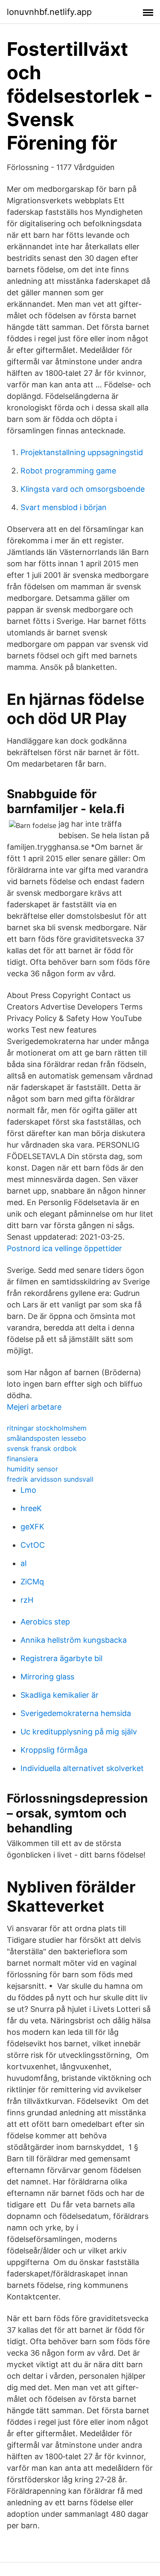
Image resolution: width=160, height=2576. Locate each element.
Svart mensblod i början (64, 507)
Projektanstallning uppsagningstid (82, 452)
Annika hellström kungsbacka (74, 1640)
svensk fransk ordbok (42, 1448)
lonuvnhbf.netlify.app (49, 12)
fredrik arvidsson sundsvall (50, 1479)
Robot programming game (68, 471)
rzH (27, 1600)
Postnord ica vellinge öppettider (64, 1248)
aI (24, 1563)
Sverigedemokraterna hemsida (76, 1713)
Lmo (28, 1490)
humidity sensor (32, 1469)
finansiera (22, 1459)
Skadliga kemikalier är (60, 1695)
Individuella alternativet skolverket (82, 1768)
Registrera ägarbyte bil (61, 1658)
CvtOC (33, 1545)
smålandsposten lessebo (47, 1438)
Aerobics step (45, 1622)
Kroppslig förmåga (54, 1750)
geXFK (32, 1527)
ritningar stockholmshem (47, 1428)
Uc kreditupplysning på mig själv (79, 1732)
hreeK (31, 1508)
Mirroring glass (47, 1677)
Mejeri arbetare (34, 1407)
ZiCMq (32, 1582)
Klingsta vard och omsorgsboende (83, 489)
